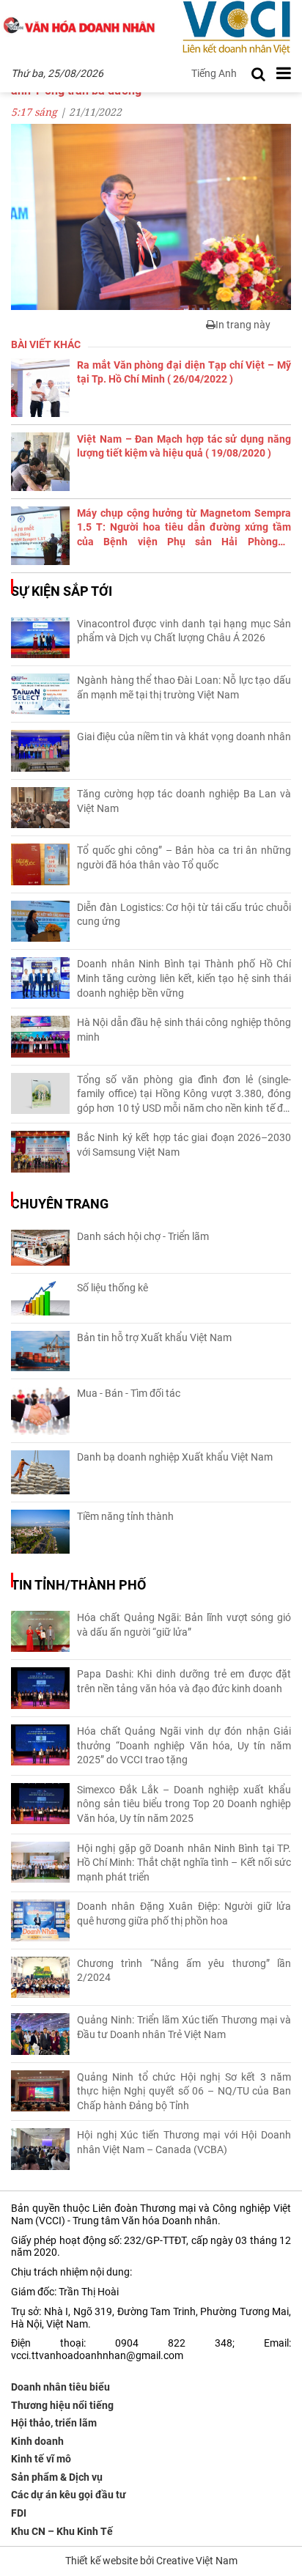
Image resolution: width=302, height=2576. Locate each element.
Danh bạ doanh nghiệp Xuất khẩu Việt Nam (175, 1457)
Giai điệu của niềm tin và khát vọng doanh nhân (184, 737)
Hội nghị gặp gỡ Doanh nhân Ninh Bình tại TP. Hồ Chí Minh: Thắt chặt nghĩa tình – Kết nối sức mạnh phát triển (184, 1863)
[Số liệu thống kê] (40, 1298)
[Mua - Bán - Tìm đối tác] (40, 1411)
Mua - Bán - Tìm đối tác (129, 1393)
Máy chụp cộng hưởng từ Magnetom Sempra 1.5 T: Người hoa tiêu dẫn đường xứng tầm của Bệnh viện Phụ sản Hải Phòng (184, 528)
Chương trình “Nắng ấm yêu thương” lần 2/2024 (184, 1971)
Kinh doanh (37, 2441)
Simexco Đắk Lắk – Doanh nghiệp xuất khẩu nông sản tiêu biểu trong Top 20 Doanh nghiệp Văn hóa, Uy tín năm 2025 (184, 1804)
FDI (19, 2513)
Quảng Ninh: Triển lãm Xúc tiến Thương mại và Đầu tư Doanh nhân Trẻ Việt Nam (184, 2027)
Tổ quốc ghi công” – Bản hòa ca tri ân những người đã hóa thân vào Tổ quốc (184, 857)
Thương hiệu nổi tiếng (62, 2405)
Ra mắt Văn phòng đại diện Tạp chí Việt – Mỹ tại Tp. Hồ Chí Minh (184, 372)
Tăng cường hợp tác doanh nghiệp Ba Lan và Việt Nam (184, 801)
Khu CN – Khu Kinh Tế (62, 2531)
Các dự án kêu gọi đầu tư (69, 2495)
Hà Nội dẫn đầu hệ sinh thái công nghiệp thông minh (184, 1030)
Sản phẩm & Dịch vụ (57, 2477)
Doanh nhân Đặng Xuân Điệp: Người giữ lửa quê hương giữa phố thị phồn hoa (184, 1913)
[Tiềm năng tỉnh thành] (40, 1532)
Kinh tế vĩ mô (41, 2459)
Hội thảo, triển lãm (54, 2423)
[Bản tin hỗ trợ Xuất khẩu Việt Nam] (40, 1351)
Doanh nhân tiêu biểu (60, 2387)
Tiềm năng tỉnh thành (125, 1516)
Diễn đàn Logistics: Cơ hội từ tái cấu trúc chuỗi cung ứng (184, 915)
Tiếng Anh (214, 73)
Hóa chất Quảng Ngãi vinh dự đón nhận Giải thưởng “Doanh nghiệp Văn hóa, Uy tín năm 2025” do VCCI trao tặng (184, 1745)
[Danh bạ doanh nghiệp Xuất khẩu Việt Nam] (40, 1472)
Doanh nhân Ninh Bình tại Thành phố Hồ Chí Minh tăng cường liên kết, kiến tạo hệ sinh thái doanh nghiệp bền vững (184, 978)
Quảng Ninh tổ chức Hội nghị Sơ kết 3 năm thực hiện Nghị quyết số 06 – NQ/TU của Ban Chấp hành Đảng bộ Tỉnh (184, 2091)
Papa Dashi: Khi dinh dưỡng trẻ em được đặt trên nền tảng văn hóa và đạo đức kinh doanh (184, 1681)
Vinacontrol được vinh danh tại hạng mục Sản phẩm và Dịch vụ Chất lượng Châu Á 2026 (184, 631)
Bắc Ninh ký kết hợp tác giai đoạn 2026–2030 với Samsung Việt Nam (184, 1145)
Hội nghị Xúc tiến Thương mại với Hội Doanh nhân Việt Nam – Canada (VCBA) (184, 2142)
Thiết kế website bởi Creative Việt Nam (151, 2561)
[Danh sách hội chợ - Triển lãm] (40, 1248)
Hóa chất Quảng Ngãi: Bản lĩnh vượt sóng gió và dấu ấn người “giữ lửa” (184, 1625)
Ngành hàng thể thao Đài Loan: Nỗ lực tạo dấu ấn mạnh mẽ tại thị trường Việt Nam (184, 687)
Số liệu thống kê (113, 1288)
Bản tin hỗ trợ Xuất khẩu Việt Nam (154, 1337)
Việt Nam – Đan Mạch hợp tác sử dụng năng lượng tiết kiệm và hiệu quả (184, 446)
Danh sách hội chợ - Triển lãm (143, 1236)
